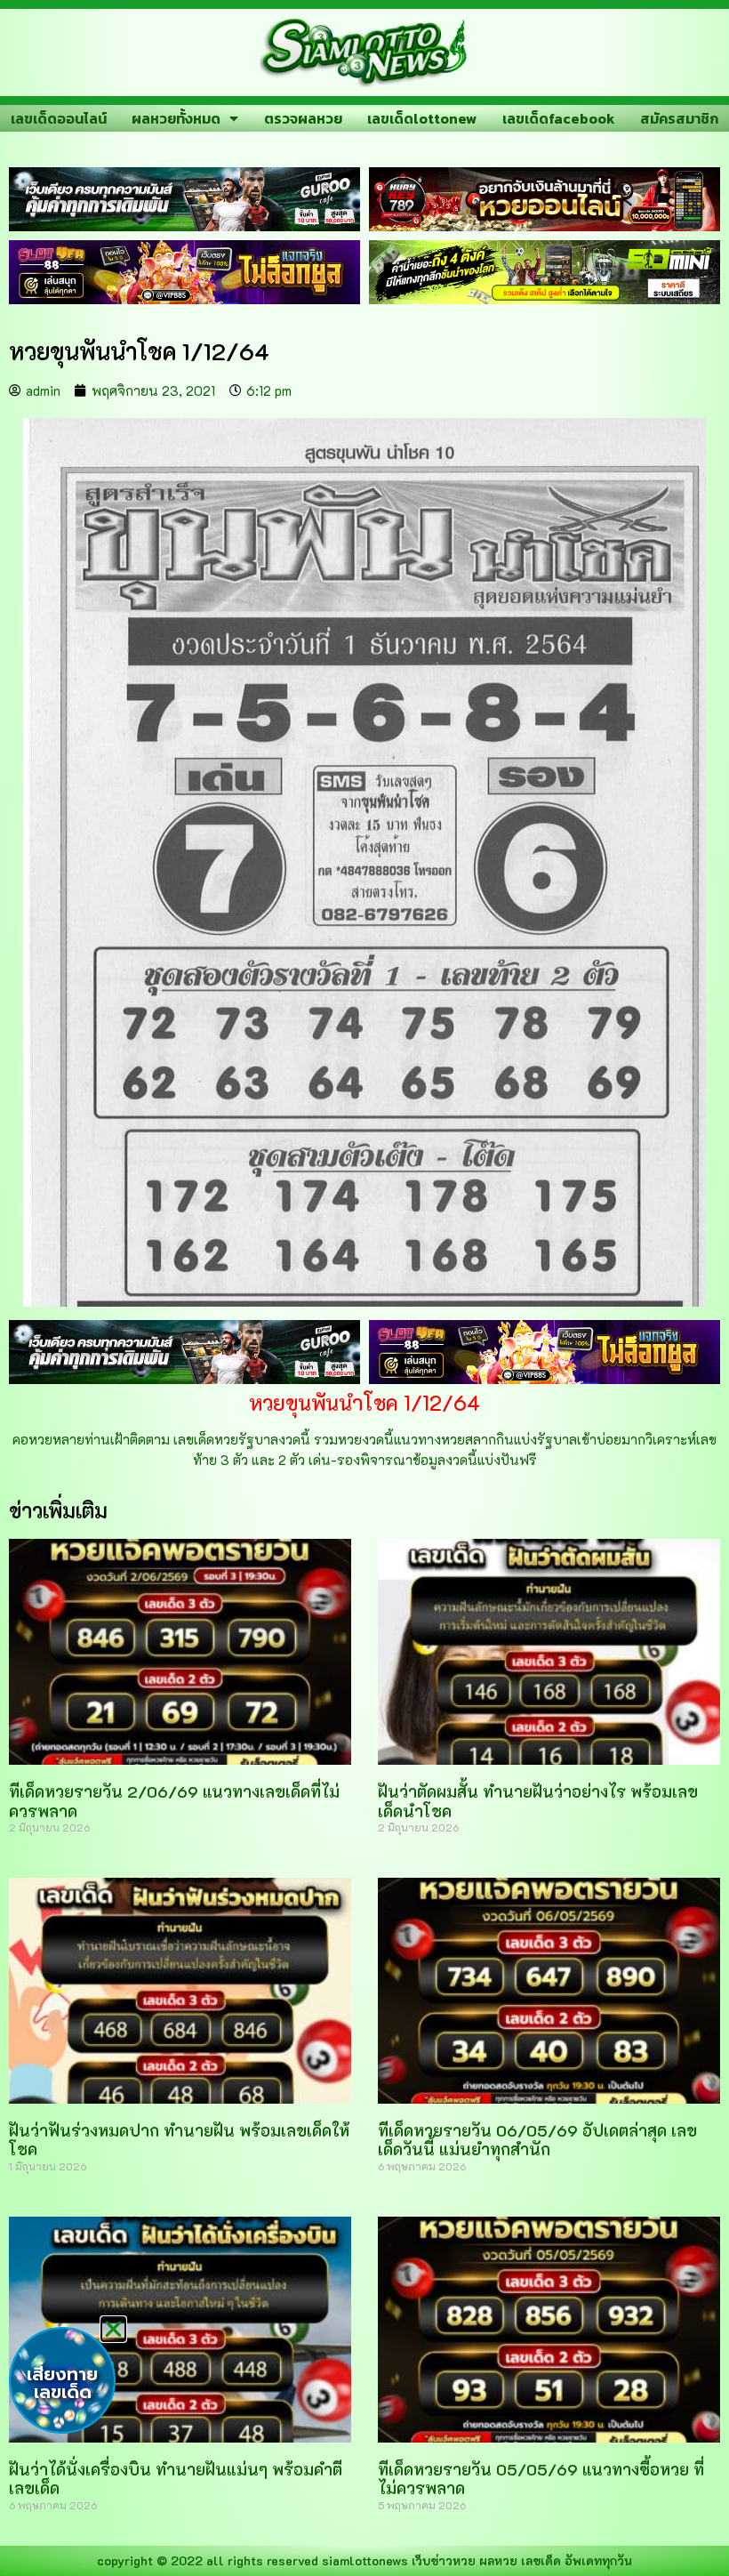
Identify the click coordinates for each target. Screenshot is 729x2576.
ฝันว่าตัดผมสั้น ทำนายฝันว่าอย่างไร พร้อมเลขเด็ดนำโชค (538, 1801)
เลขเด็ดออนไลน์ (59, 118)
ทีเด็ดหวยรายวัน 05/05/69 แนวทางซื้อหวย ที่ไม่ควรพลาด (541, 2479)
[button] (113, 2329)
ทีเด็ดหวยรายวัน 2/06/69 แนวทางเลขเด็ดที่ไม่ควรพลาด (174, 1801)
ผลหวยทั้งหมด (176, 118)
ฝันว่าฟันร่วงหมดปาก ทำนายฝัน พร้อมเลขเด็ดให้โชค (179, 2140)
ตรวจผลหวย (303, 118)
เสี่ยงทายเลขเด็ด (62, 2383)
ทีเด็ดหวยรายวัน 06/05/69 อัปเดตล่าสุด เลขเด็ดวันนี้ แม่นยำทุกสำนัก (537, 2140)
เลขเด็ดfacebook (559, 118)
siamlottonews (365, 2560)
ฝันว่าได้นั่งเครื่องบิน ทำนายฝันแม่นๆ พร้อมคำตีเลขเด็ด (176, 2479)
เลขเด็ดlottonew (422, 118)
